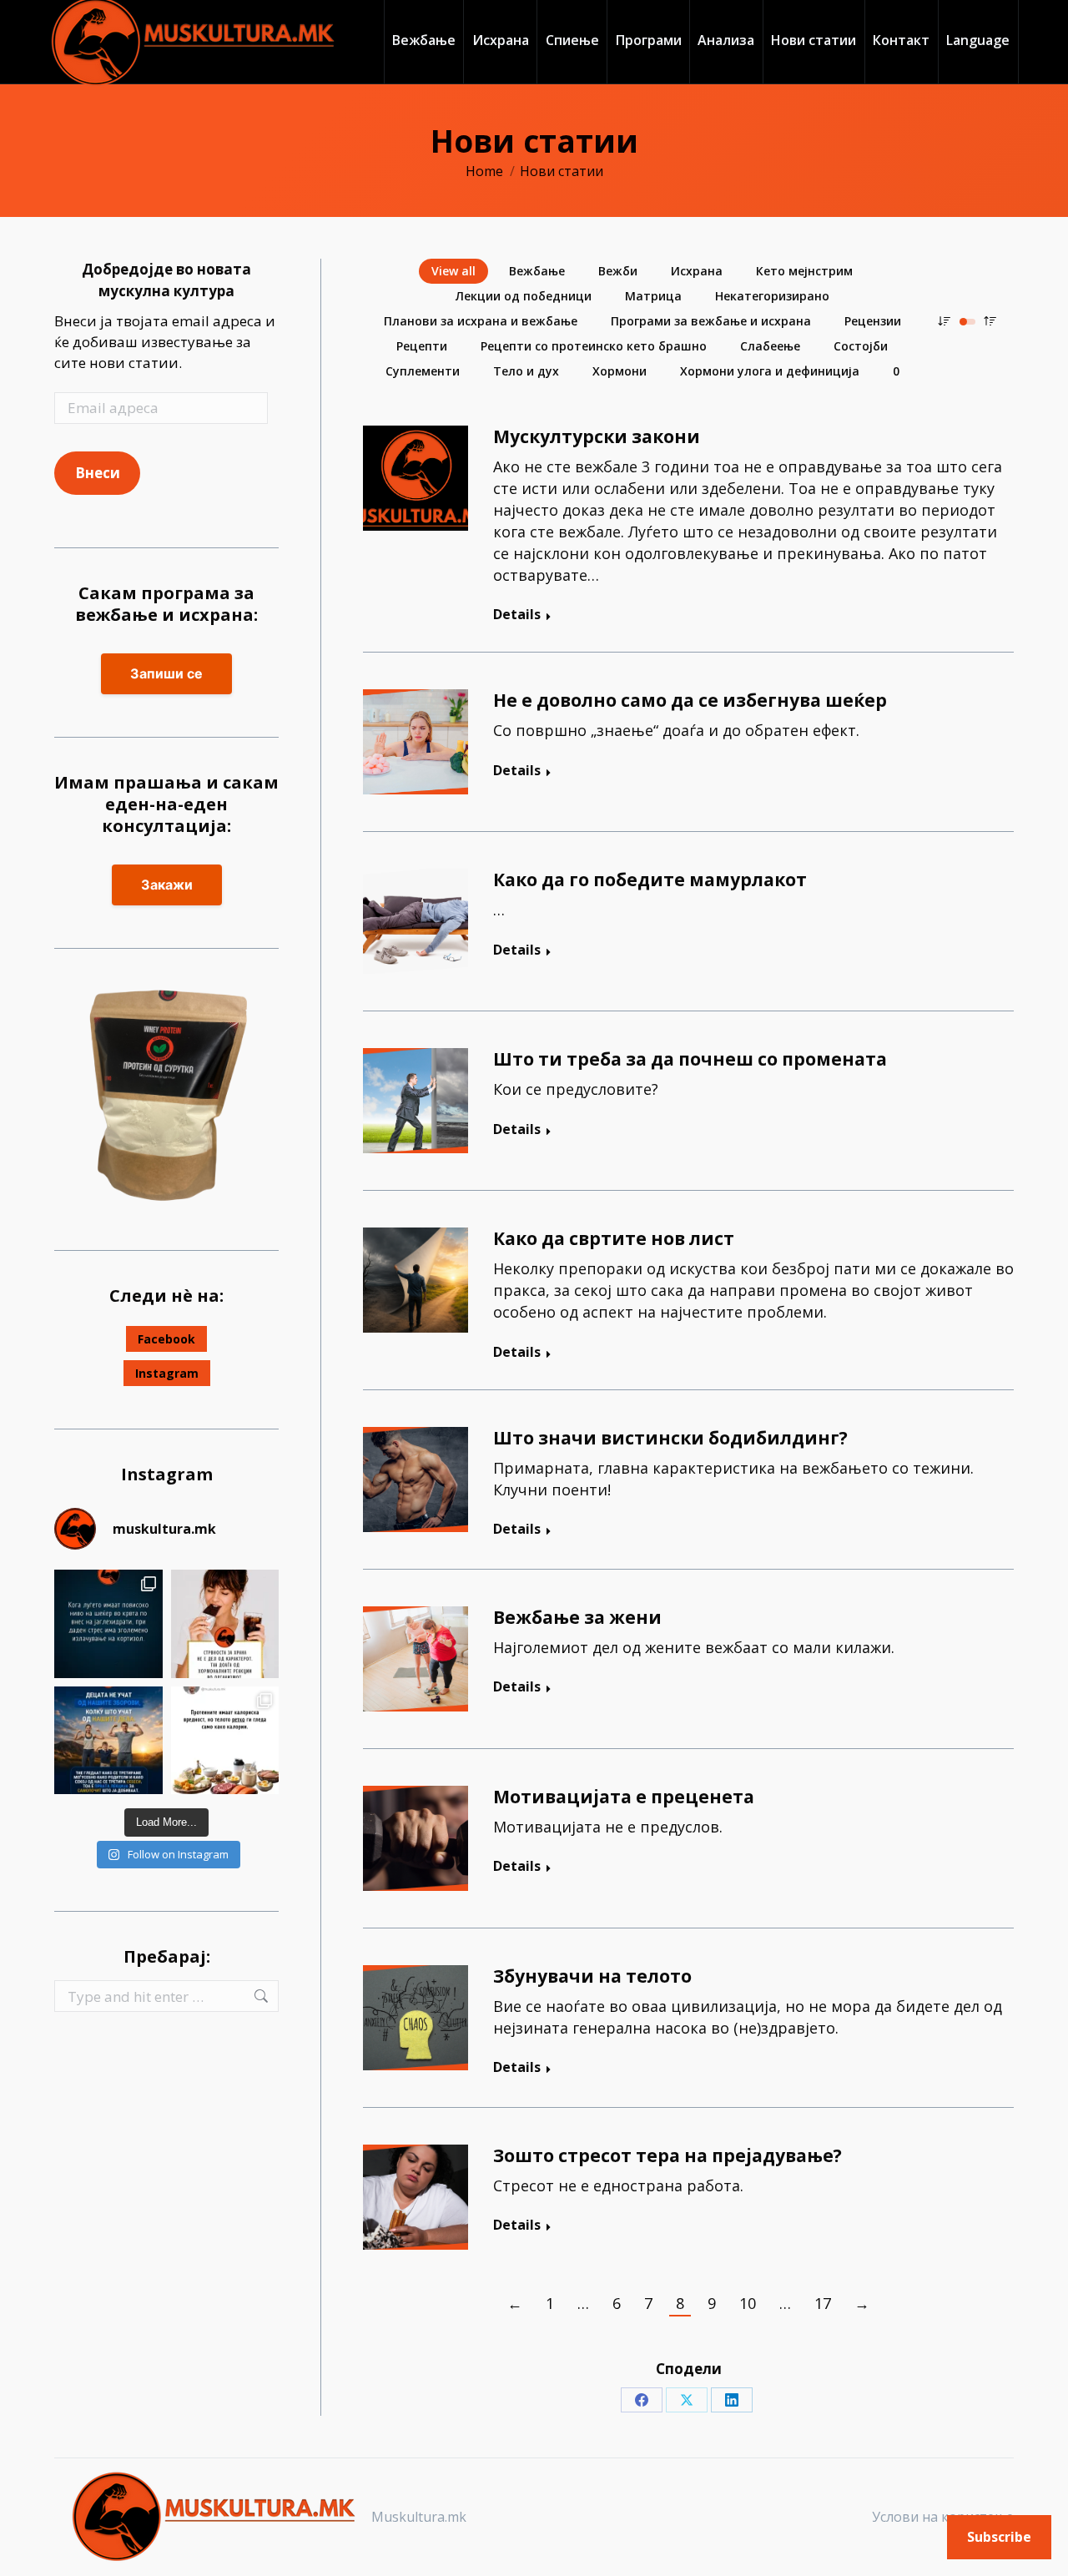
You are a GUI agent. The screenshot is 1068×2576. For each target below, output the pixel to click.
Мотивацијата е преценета (624, 1797)
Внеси (98, 473)
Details (517, 615)
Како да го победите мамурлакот (650, 880)
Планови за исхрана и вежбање (481, 321)
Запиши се (166, 673)
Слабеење (770, 346)
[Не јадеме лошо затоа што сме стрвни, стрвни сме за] (225, 1624)
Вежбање (537, 271)
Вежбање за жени (577, 1617)
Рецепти (422, 346)
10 (748, 2303)
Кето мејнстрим (804, 271)
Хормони (620, 371)
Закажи (167, 885)
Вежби (618, 271)
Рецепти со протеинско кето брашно (594, 346)
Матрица (653, 296)
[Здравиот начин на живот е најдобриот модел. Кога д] (108, 1741)
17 (823, 2303)
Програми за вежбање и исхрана (711, 321)
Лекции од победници (524, 296)
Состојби (861, 346)
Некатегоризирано (772, 296)
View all (453, 271)
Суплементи (423, 371)
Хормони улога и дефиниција (770, 371)
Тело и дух (526, 371)
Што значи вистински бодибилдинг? (670, 1438)
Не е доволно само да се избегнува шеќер (690, 700)
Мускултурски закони (597, 436)
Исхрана (697, 271)
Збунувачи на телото (592, 1976)
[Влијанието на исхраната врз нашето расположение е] (108, 1624)
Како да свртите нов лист (614, 1238)
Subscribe (999, 2537)
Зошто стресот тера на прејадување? (667, 2155)
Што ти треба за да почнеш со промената (690, 1059)
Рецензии (873, 321)
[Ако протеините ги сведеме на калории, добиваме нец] (225, 1741)
